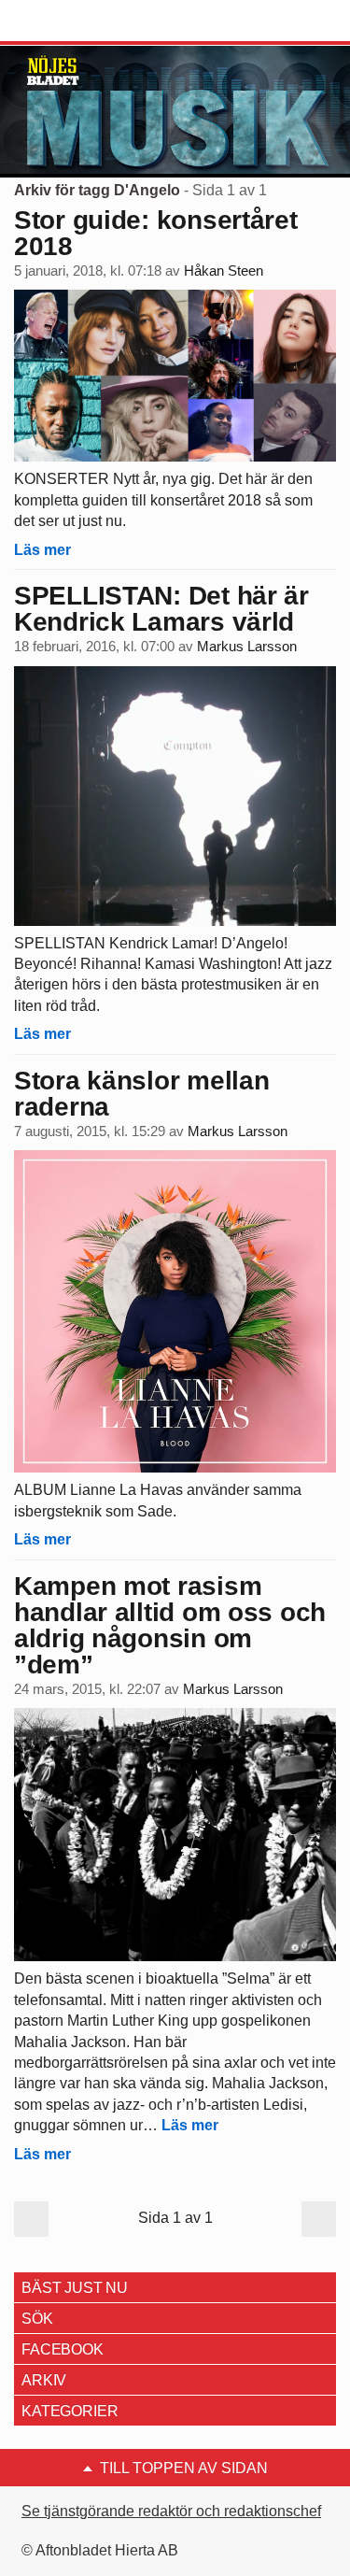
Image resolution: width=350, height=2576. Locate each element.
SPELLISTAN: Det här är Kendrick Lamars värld (161, 609)
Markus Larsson (247, 647)
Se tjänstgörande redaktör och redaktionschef (171, 2511)
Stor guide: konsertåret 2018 (156, 233)
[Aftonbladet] (84, 21)
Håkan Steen (224, 271)
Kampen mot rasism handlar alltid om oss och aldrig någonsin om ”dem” (170, 1625)
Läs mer (42, 550)
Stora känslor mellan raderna (141, 1094)
